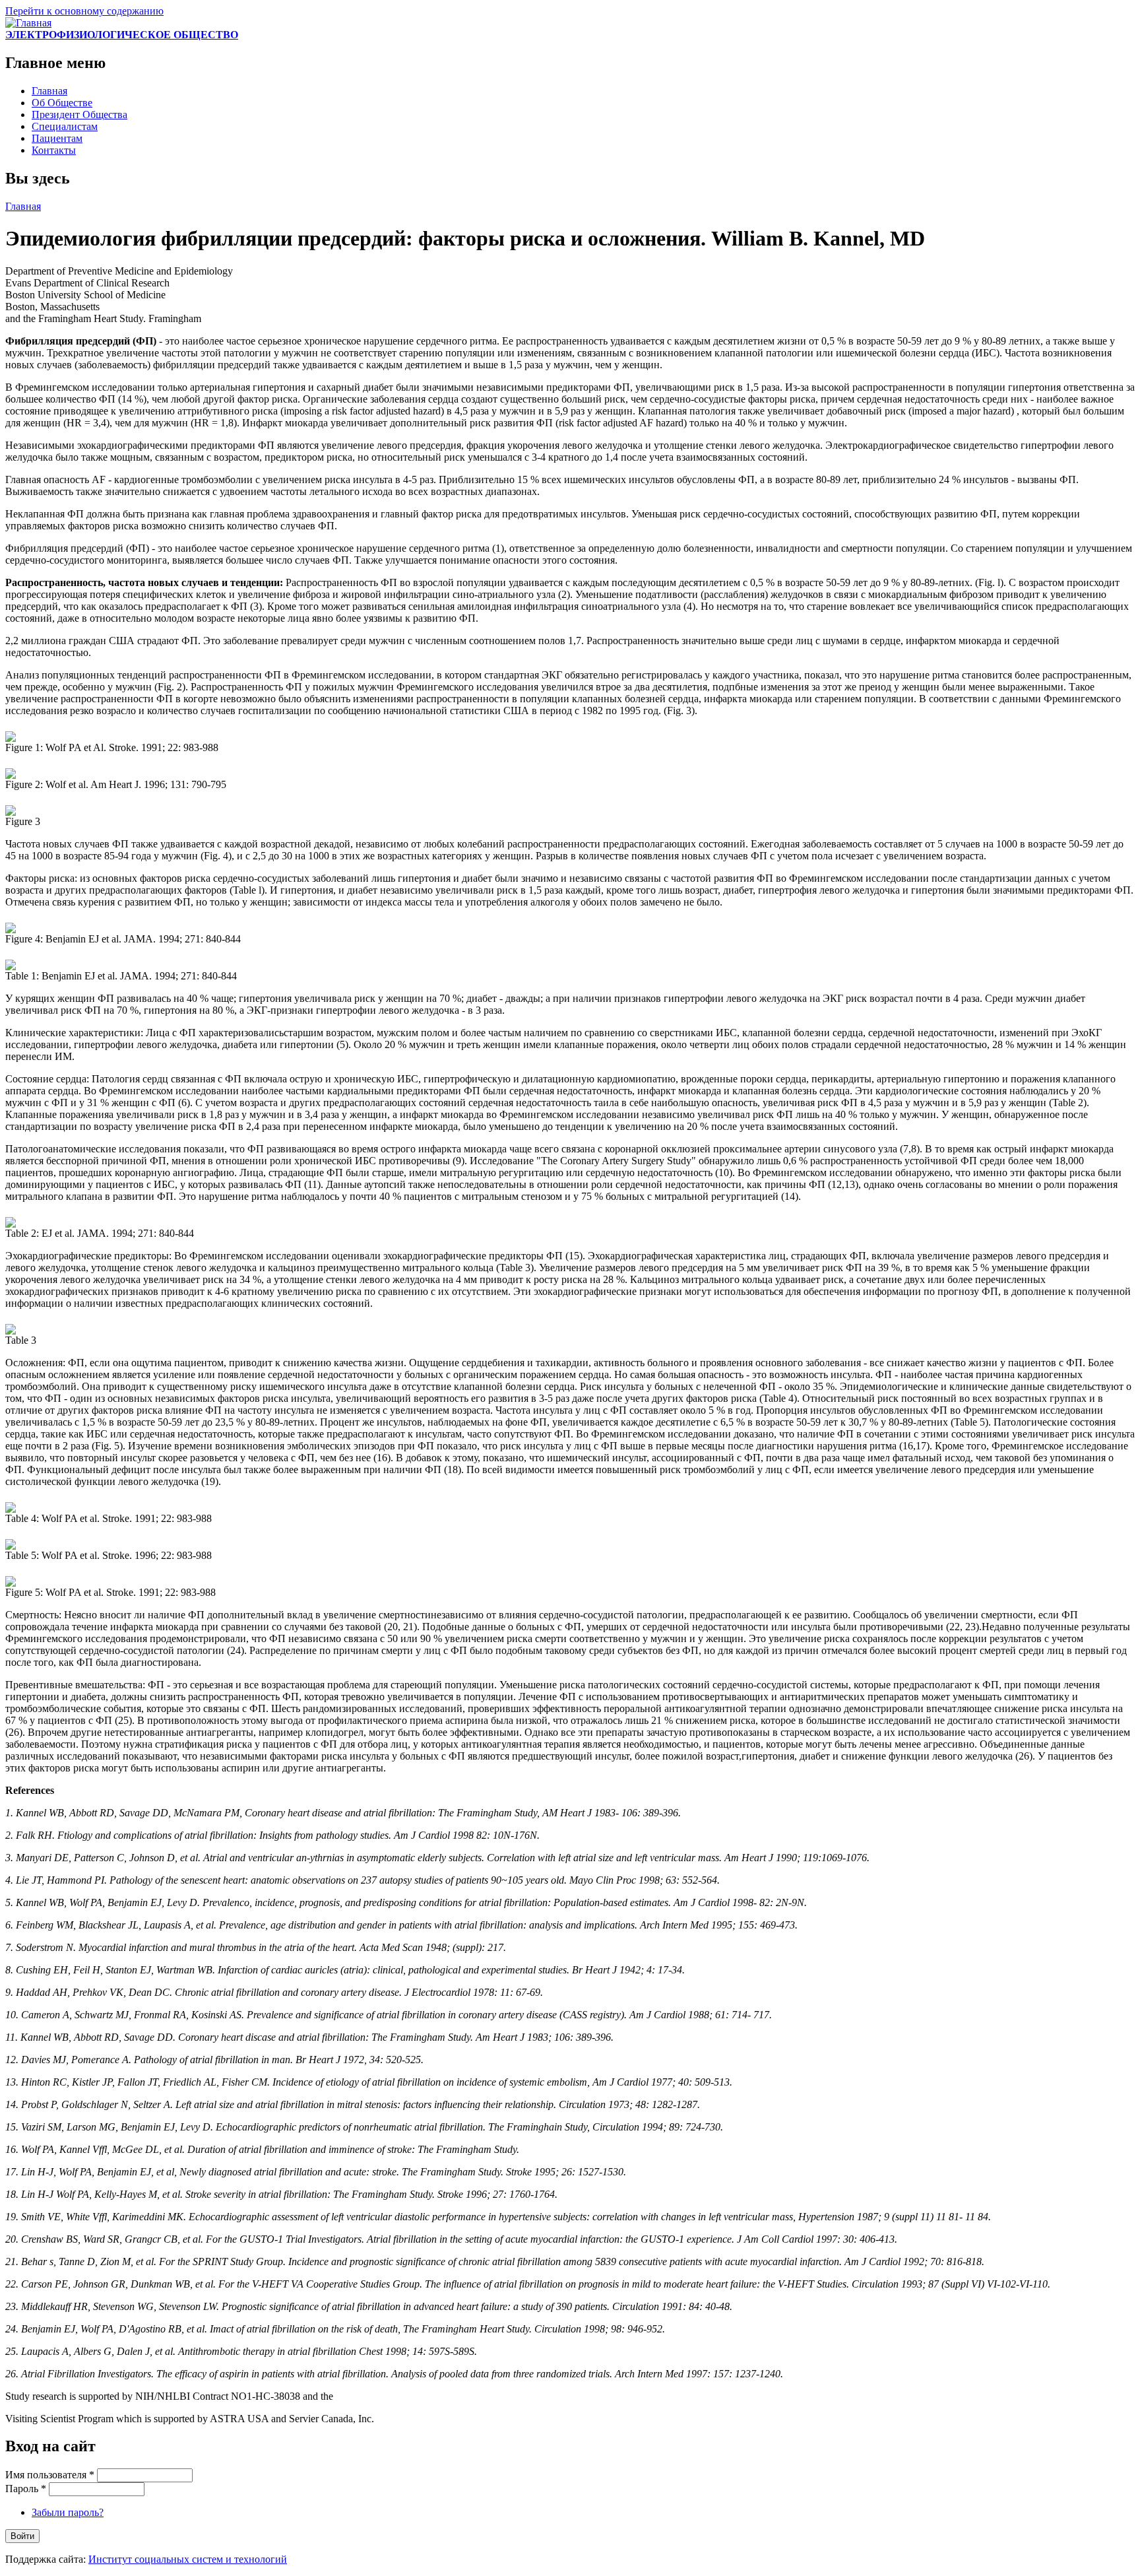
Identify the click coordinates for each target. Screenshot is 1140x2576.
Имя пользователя (50, 2475)
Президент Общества (79, 115)
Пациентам (57, 138)
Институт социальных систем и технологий (188, 2559)
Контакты (54, 150)
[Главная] (28, 23)
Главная (49, 91)
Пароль (26, 2489)
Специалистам (65, 126)
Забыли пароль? (68, 2512)
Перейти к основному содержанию (84, 11)
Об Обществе (62, 103)
